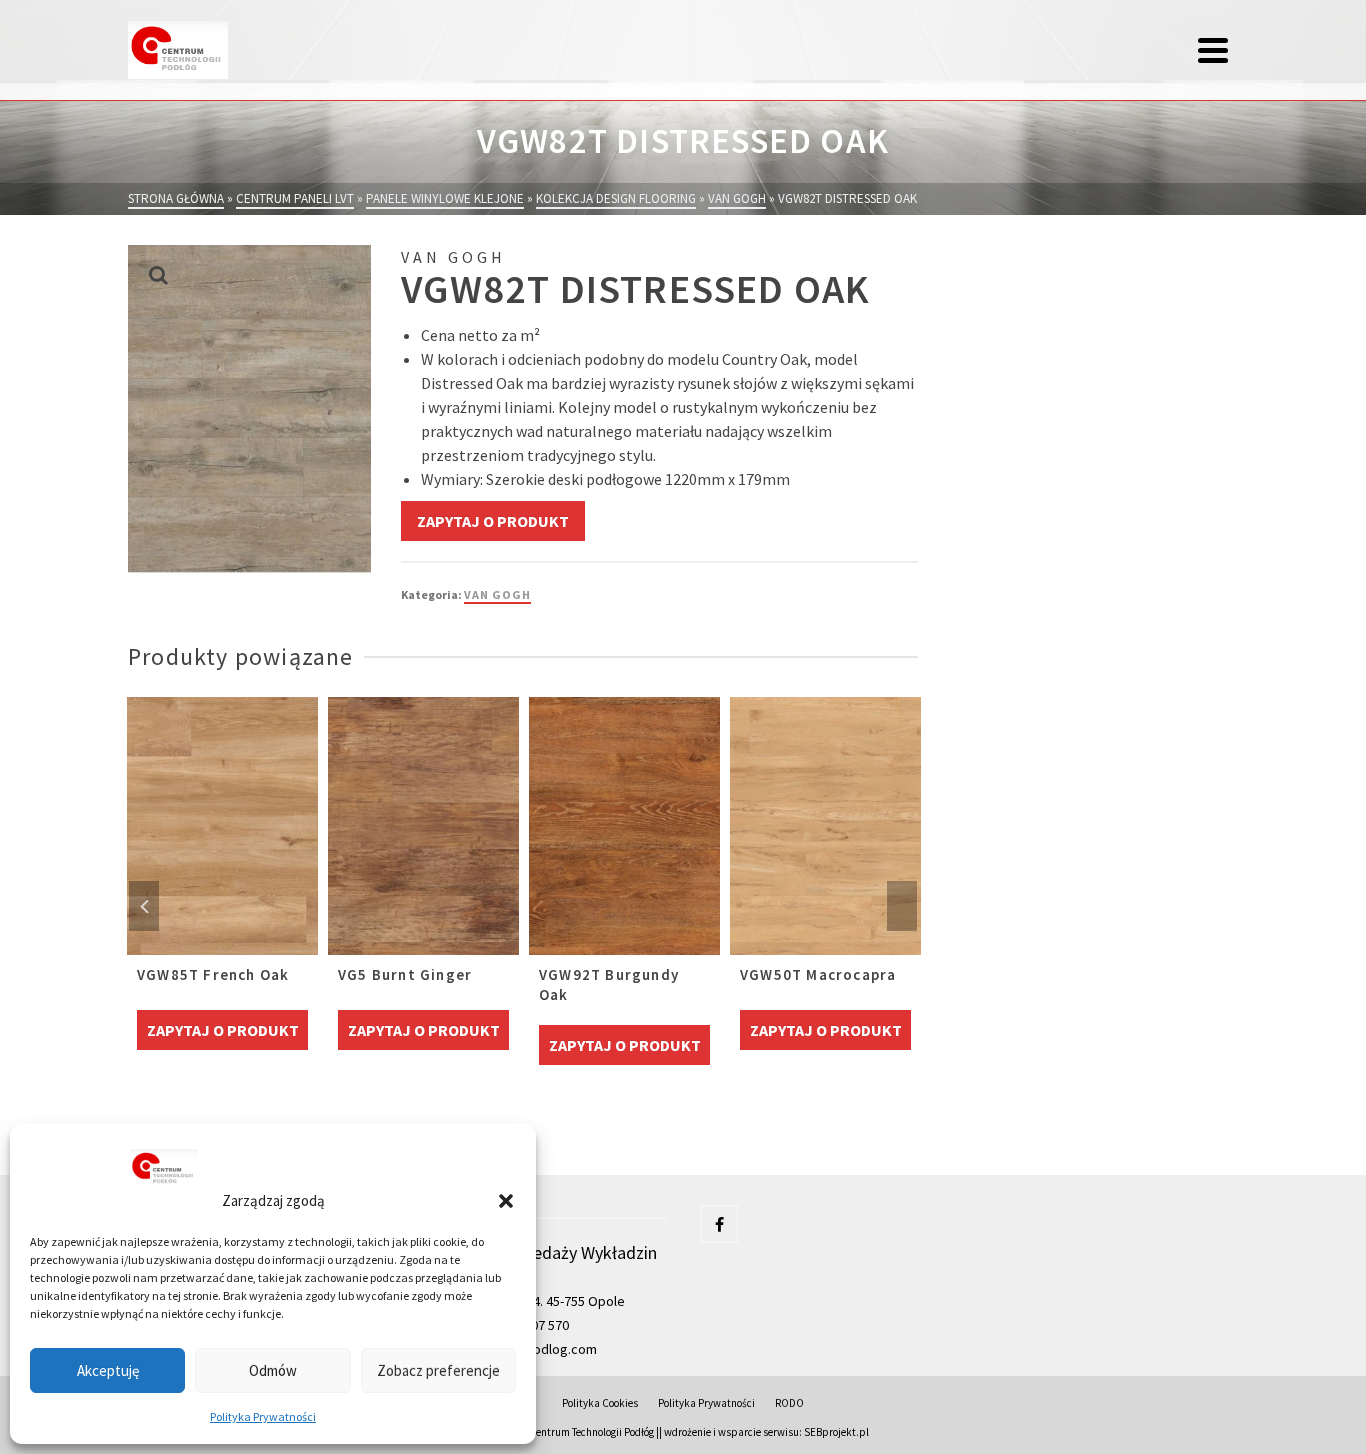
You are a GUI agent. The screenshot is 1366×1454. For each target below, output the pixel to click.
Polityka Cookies (600, 1403)
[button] (506, 1201)
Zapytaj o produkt (493, 521)
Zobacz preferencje (438, 1370)
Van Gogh (497, 594)
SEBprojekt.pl (836, 1432)
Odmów (273, 1370)
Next (902, 906)
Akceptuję (108, 1370)
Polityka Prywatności (263, 1416)
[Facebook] (719, 1224)
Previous (144, 906)
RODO (789, 1403)
